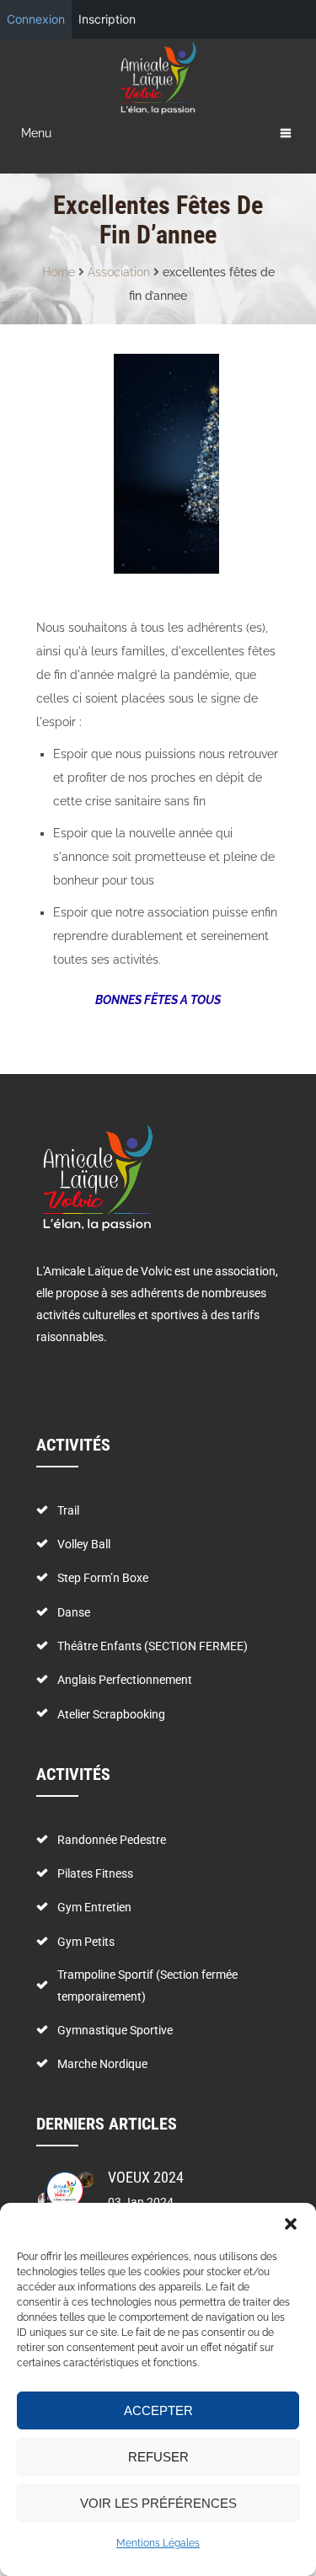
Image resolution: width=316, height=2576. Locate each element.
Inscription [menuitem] (107, 19)
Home (59, 272)
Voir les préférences (158, 2503)
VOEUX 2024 (146, 2177)
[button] (291, 2224)
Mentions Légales (158, 2543)
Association (119, 272)
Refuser (158, 2457)
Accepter (158, 2410)
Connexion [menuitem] (36, 19)
